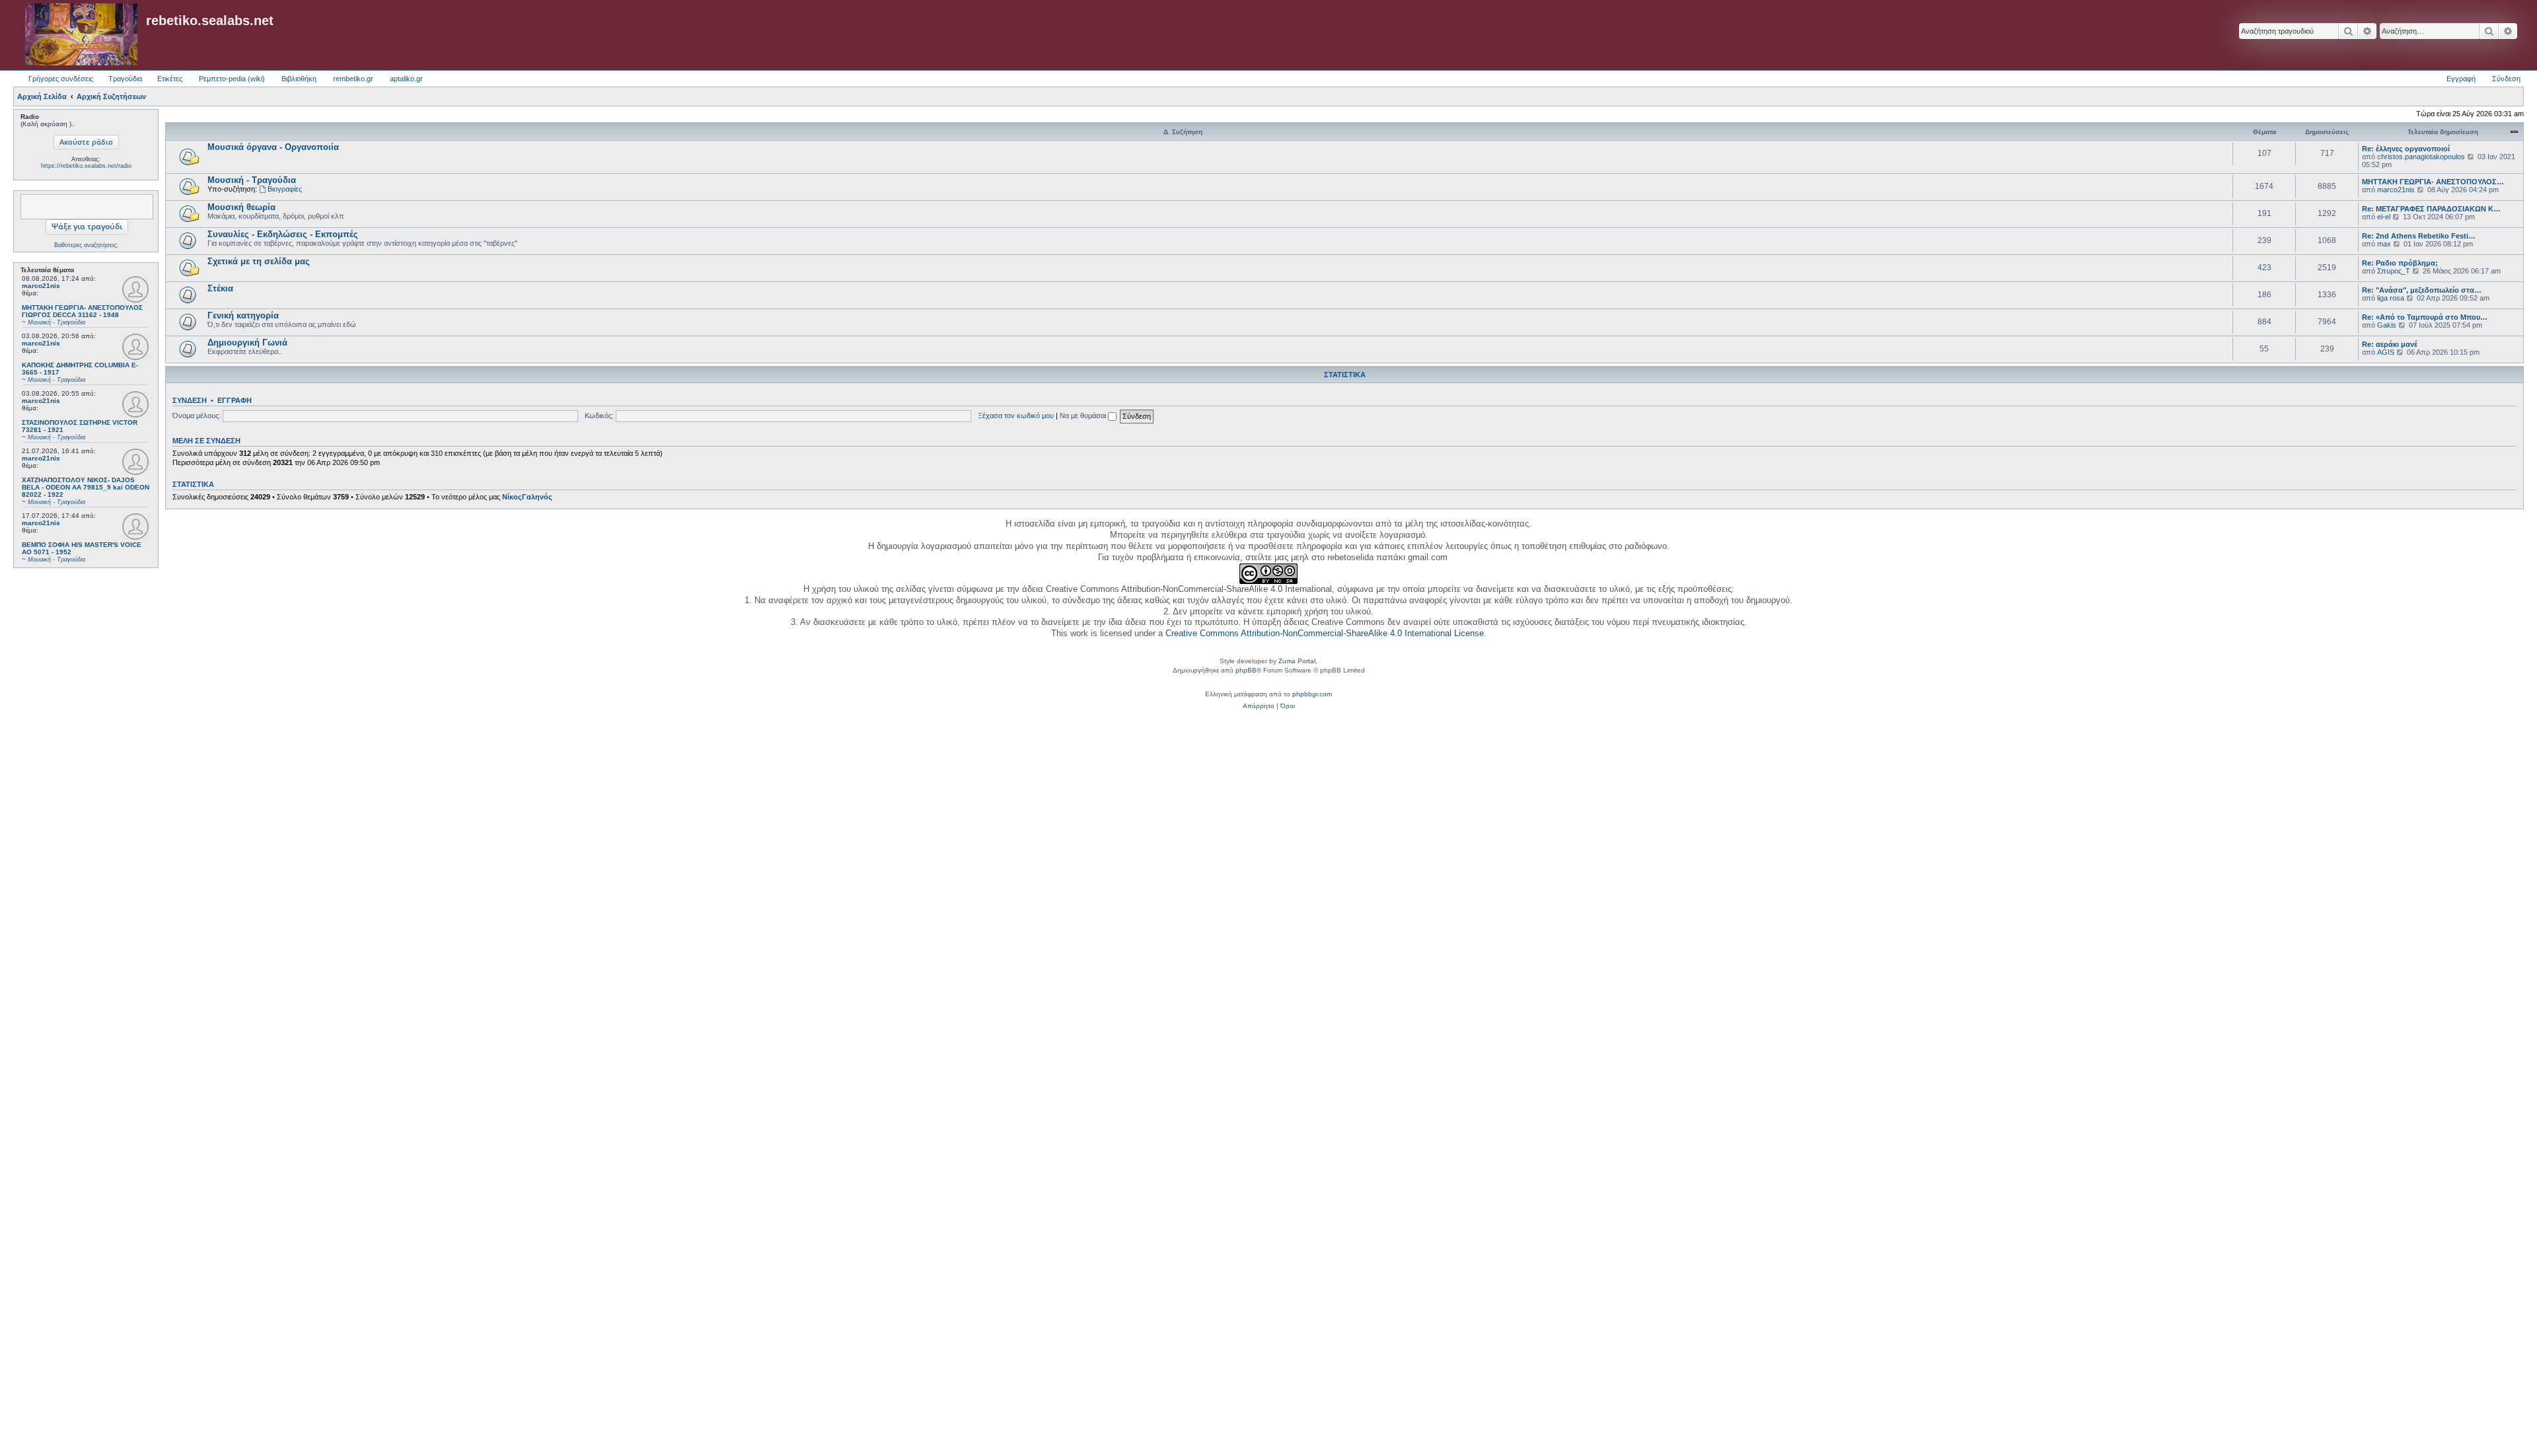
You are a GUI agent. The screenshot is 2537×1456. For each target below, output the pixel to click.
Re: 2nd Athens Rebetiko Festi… (2419, 236)
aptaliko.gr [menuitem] (406, 79)
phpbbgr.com (1312, 694)
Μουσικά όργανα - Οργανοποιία (273, 147)
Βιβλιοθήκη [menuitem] (299, 79)
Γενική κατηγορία (243, 315)
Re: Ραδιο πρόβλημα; (2400, 263)
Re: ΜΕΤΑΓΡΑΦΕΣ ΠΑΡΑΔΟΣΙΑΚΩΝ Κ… (2431, 209)
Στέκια (220, 288)
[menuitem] (1259, 706)
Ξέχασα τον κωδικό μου (1016, 416)
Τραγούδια (125, 79)
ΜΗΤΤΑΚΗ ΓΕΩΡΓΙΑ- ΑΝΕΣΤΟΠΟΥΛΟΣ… (2433, 182)
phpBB (1246, 670)
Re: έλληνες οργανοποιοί (2406, 149)
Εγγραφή (235, 400)
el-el (2384, 217)
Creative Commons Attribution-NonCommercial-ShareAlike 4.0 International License (1325, 633)
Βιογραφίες (285, 189)
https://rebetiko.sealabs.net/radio (86, 166)
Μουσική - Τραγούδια (252, 180)
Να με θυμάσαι (1084, 416)
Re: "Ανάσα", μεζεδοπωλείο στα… (2422, 290)
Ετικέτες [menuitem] (170, 79)
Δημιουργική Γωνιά (247, 343)
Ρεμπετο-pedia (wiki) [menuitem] (232, 79)
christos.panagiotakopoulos (2421, 157)
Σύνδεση (190, 400)
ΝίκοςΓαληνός (527, 497)
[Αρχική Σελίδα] (81, 35)
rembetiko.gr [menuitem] (353, 79)
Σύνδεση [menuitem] (2506, 79)
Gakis (2387, 325)
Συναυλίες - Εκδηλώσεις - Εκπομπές (283, 234)
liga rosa (2391, 298)
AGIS (2386, 352)
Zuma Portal (1297, 661)
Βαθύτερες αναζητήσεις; (86, 245)
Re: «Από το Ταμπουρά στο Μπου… (2425, 317)
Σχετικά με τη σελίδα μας (259, 261)
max (2384, 244)
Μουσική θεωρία (241, 207)
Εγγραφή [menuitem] (2461, 79)
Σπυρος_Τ (2394, 271)
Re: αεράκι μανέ (2390, 344)
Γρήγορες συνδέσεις (61, 79)
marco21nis (41, 286)
